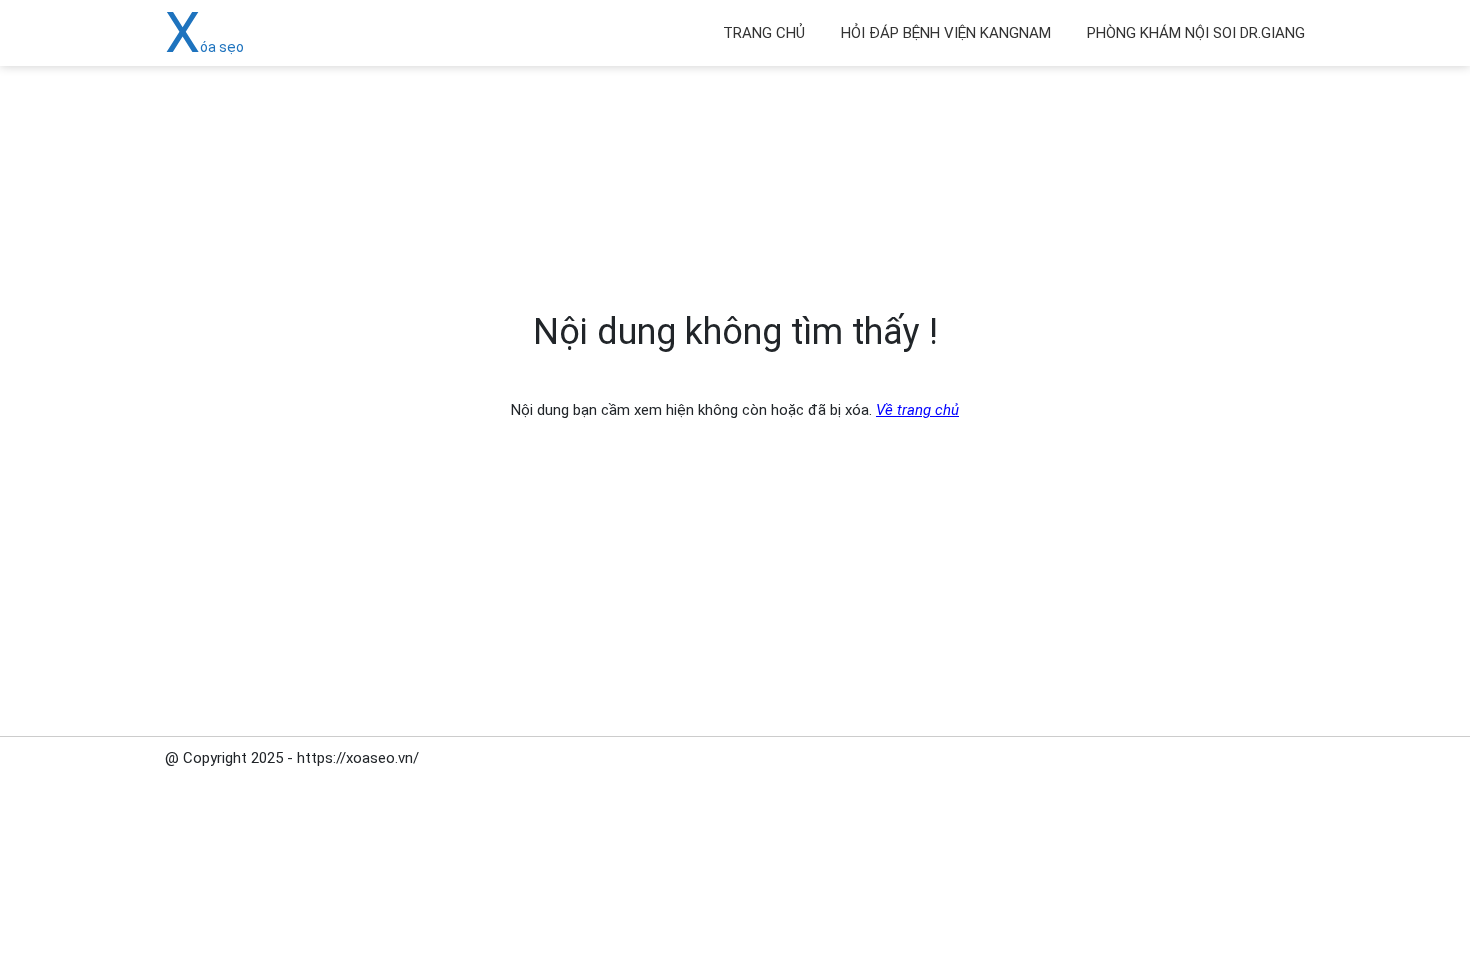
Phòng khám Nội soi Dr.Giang (1196, 33)
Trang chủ (764, 33)
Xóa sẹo (204, 47)
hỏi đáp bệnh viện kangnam (946, 33)
